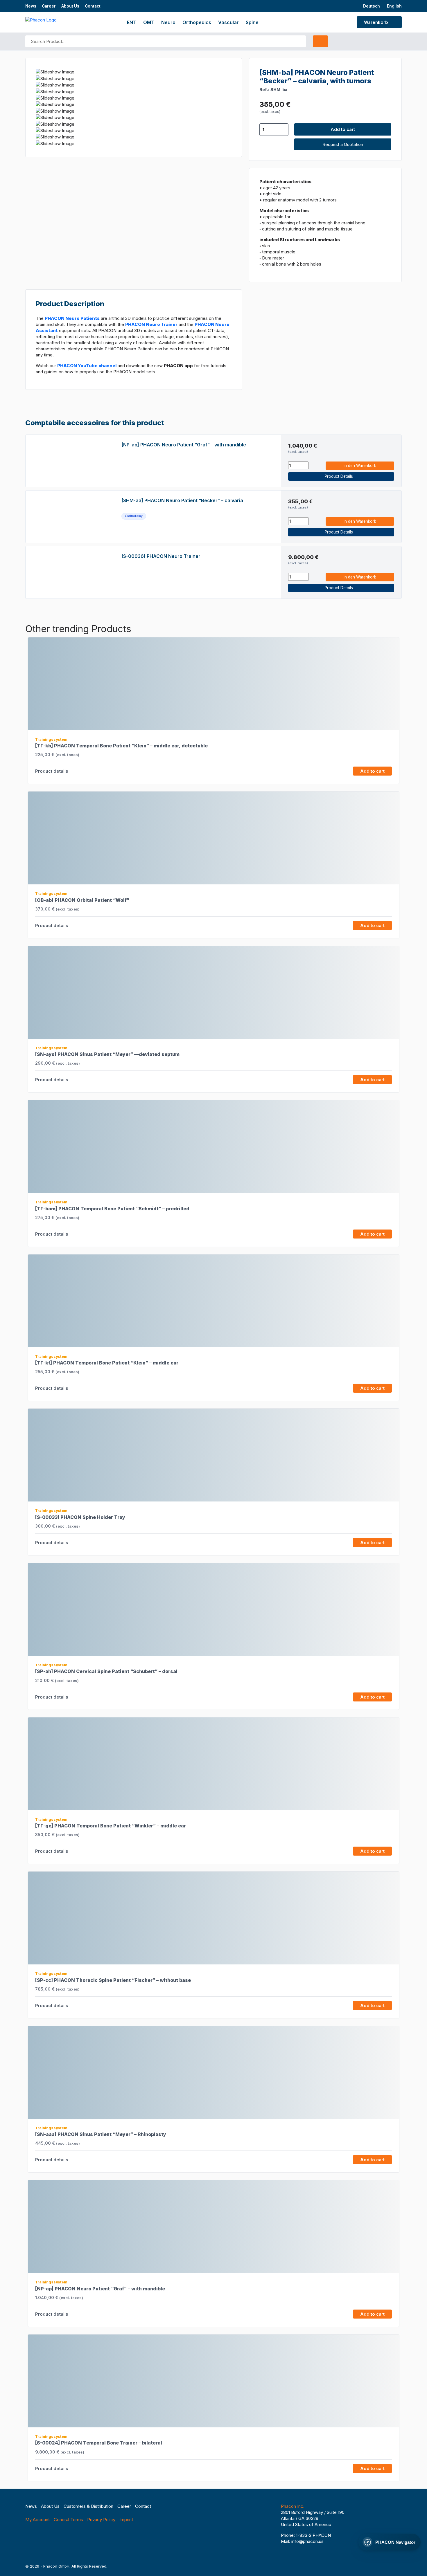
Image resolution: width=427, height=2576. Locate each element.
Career (49, 6)
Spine (252, 22)
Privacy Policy (101, 2520)
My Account (37, 2520)
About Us (70, 6)
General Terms (68, 2520)
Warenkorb (377, 22)
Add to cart (343, 129)
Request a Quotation (343, 144)
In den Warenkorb (360, 466)
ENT (132, 22)
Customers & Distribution (88, 2506)
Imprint (126, 2520)
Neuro (168, 22)
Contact (93, 6)
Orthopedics (197, 22)
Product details (52, 771)
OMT (149, 22)
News (31, 6)
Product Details (339, 476)
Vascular (228, 22)
